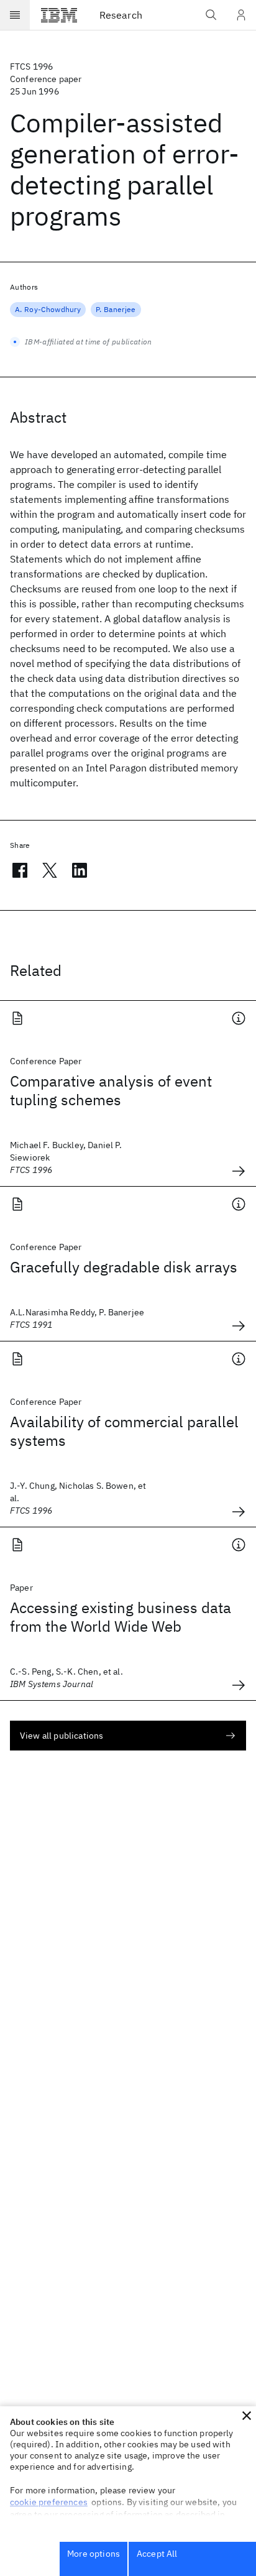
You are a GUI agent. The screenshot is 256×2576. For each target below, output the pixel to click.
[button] (247, 2416)
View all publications (62, 1736)
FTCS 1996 (31, 67)
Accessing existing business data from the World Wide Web (121, 1617)
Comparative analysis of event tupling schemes (111, 1090)
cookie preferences (49, 2502)
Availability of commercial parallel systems (124, 1431)
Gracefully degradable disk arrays (124, 1267)
